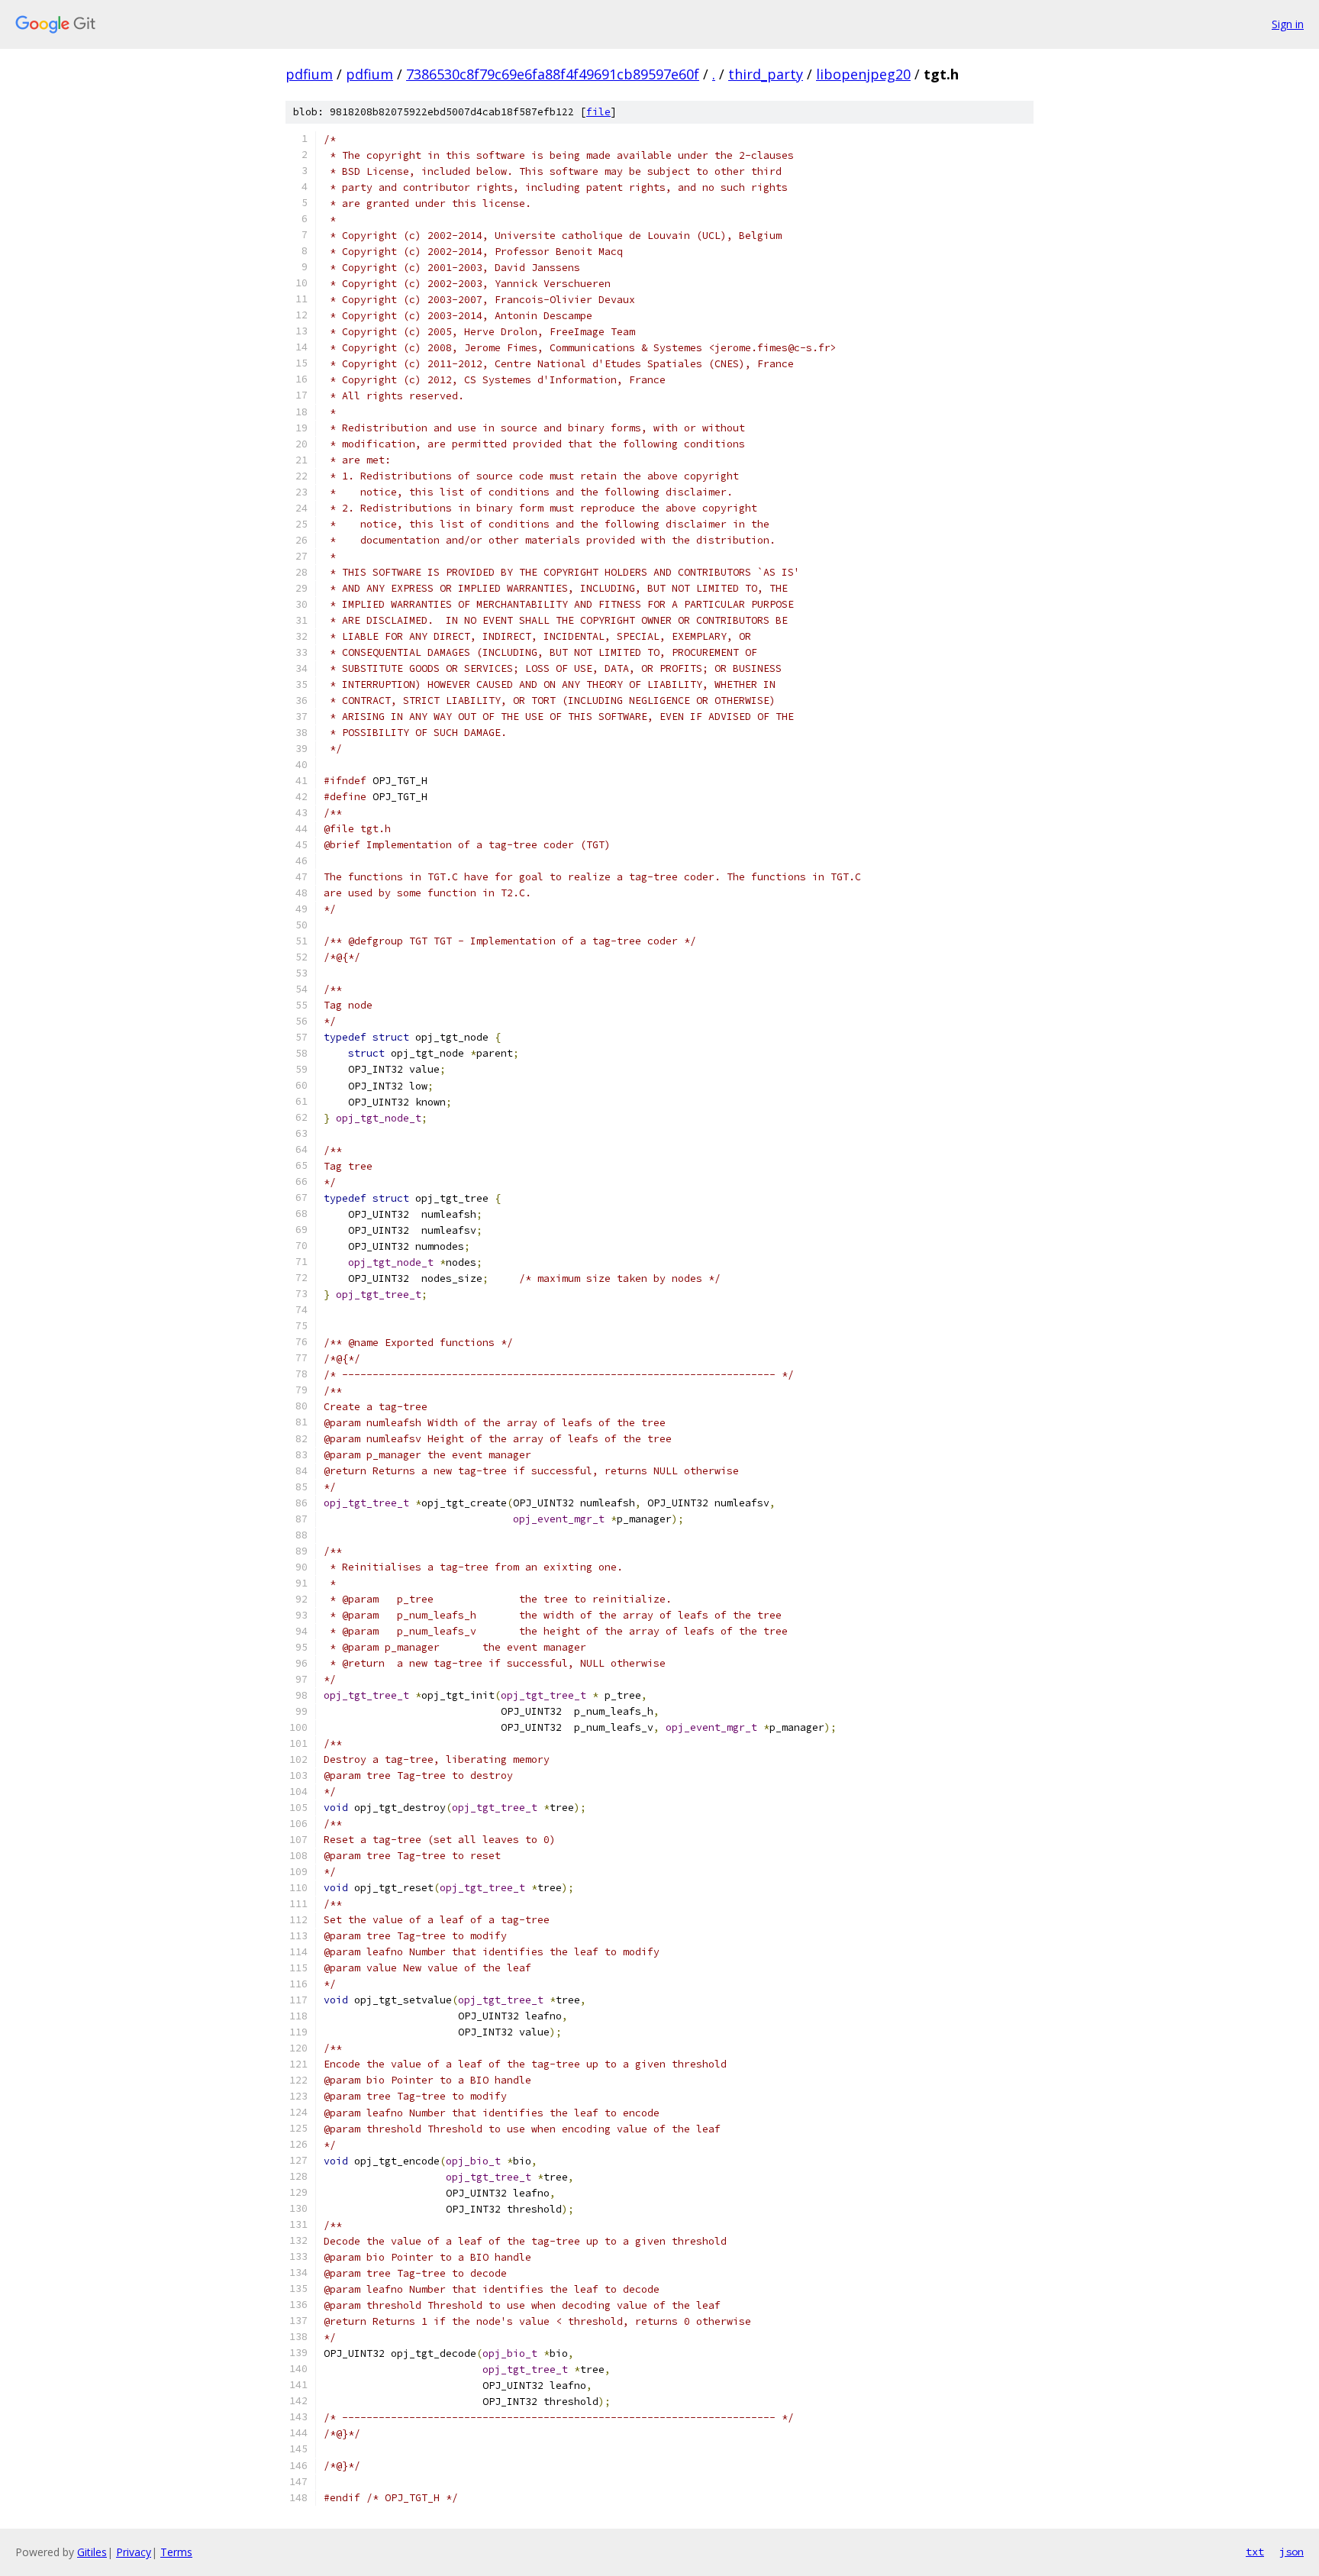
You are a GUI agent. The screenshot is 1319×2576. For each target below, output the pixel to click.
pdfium (309, 74)
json (1292, 2552)
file (598, 112)
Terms (176, 2552)
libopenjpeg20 (863, 74)
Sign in (1288, 24)
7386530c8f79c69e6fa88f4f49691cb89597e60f (553, 74)
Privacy (134, 2552)
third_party (766, 74)
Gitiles (92, 2552)
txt (1255, 2552)
